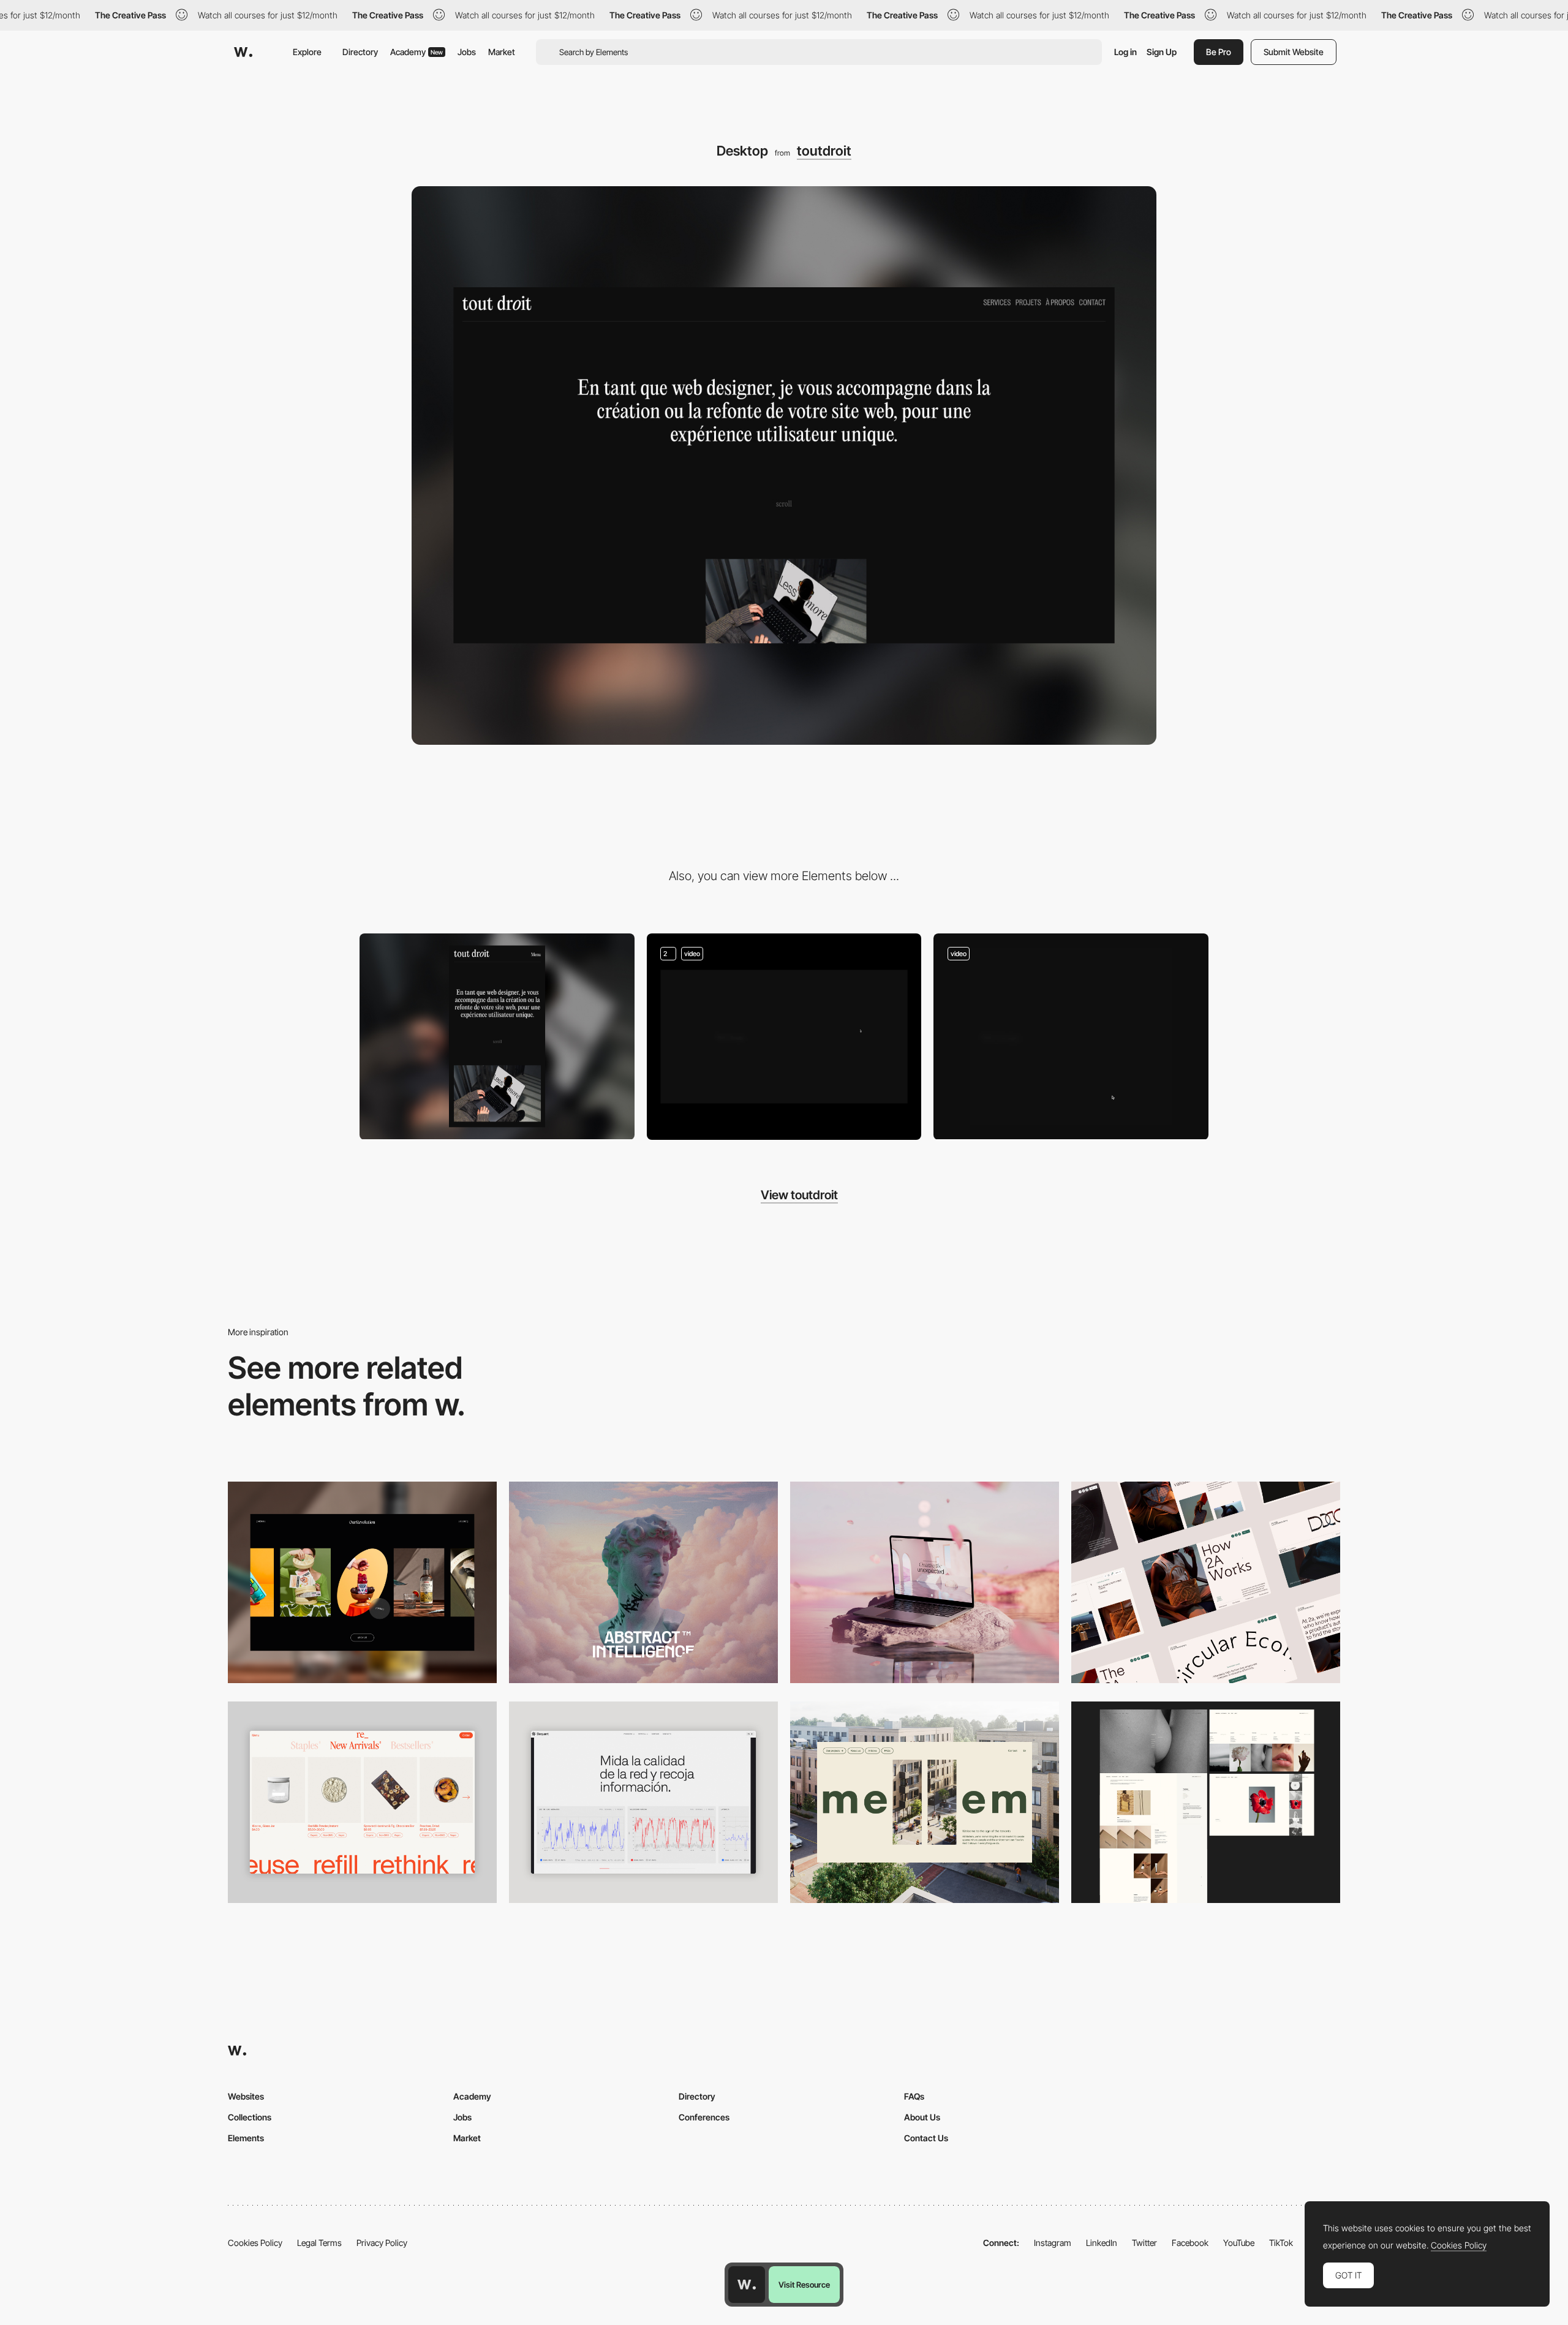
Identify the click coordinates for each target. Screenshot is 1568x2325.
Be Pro (1219, 52)
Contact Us (926, 2138)
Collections (250, 2117)
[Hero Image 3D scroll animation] (784, 1037)
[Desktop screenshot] (1206, 1802)
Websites (246, 2096)
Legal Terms (319, 2243)
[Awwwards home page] (747, 2285)
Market (502, 52)
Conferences (704, 2117)
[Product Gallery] (362, 1802)
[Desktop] (362, 1582)
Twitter (1144, 2243)
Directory (360, 52)
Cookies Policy (255, 2243)
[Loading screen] (1071, 1036)
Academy (417, 52)
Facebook (1190, 2243)
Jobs (467, 52)
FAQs (914, 2096)
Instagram (1053, 2243)
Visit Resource (804, 2285)
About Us (922, 2117)
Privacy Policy (382, 2243)
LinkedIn (1102, 2243)
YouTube (1239, 2243)
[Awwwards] (243, 52)
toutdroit (824, 151)
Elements (246, 2138)
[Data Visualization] (643, 1802)
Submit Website (1294, 52)
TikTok (1281, 2243)
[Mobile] (497, 1036)
